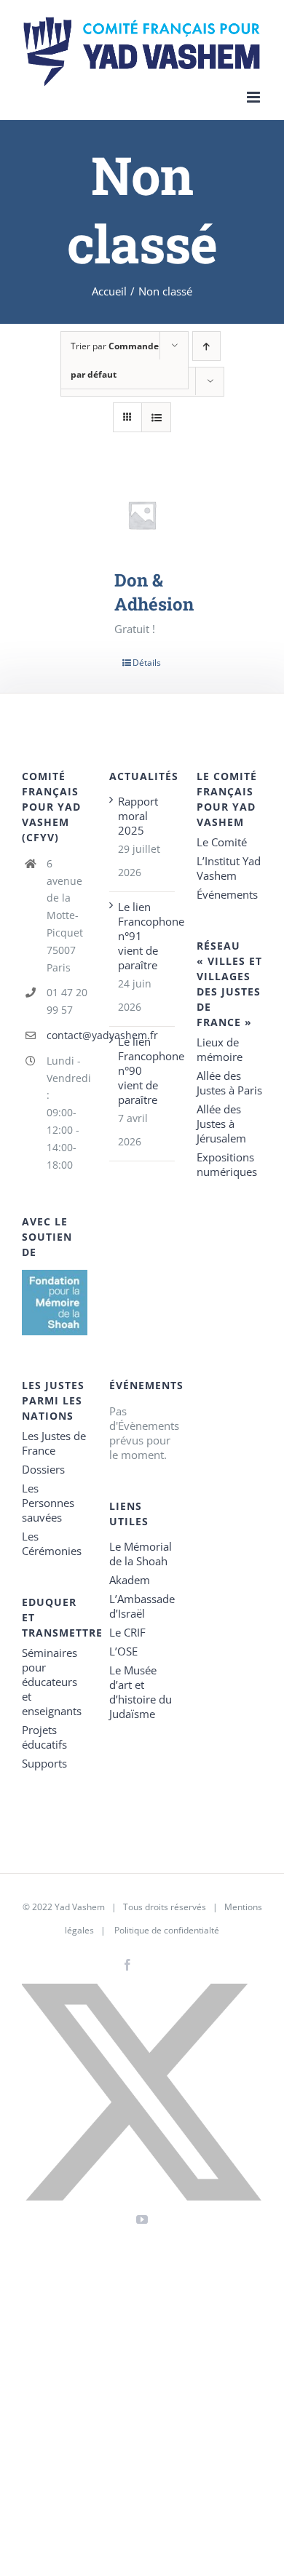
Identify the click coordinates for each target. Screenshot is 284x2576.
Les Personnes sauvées (48, 1503)
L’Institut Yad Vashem (229, 868)
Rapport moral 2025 (138, 816)
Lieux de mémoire (220, 1049)
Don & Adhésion (154, 592)
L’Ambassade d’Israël (142, 1606)
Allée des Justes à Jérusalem (221, 1124)
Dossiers (43, 1469)
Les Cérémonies (52, 1543)
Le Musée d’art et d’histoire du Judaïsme (141, 1692)
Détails (147, 663)
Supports (44, 1763)
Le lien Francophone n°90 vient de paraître (143, 1070)
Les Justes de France (54, 1443)
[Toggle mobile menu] (255, 97)
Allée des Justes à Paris (229, 1083)
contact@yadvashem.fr (67, 1035)
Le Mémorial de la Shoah (141, 1554)
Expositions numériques (227, 1164)
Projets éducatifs (44, 1737)
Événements (227, 894)
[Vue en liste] (156, 417)
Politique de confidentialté (167, 1930)
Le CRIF (127, 1632)
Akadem (130, 1580)
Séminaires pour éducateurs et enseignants (52, 1682)
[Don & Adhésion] (142, 515)
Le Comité (222, 842)
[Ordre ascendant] (206, 346)
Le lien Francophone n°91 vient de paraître (143, 936)
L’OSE (123, 1651)
